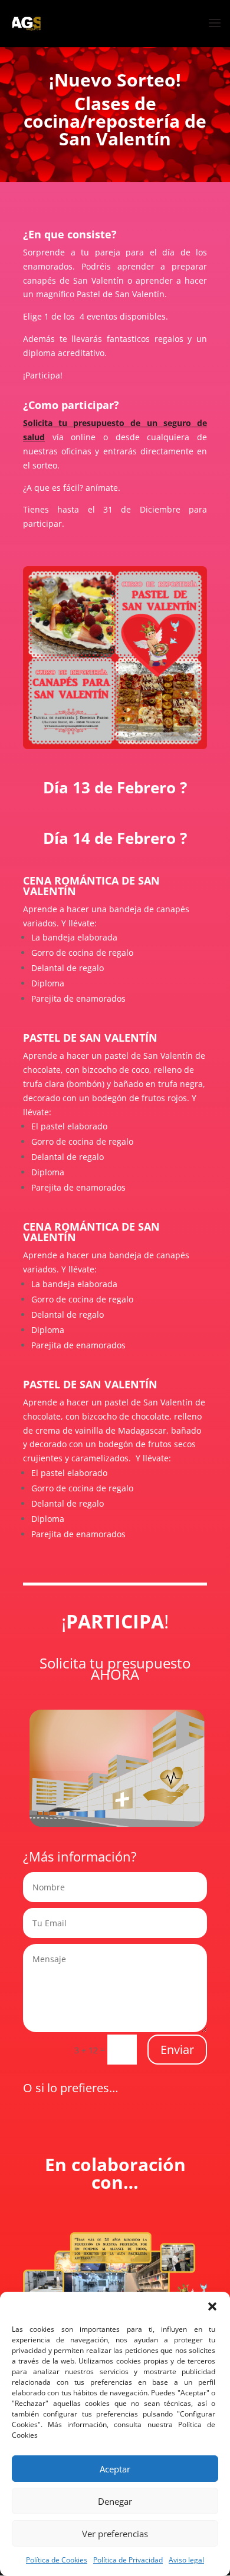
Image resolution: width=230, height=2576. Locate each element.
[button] (212, 2306)
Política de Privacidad (128, 2560)
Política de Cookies (57, 2560)
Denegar (115, 2501)
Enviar (177, 2050)
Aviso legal (186, 2560)
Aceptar (115, 2469)
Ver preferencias (115, 2534)
